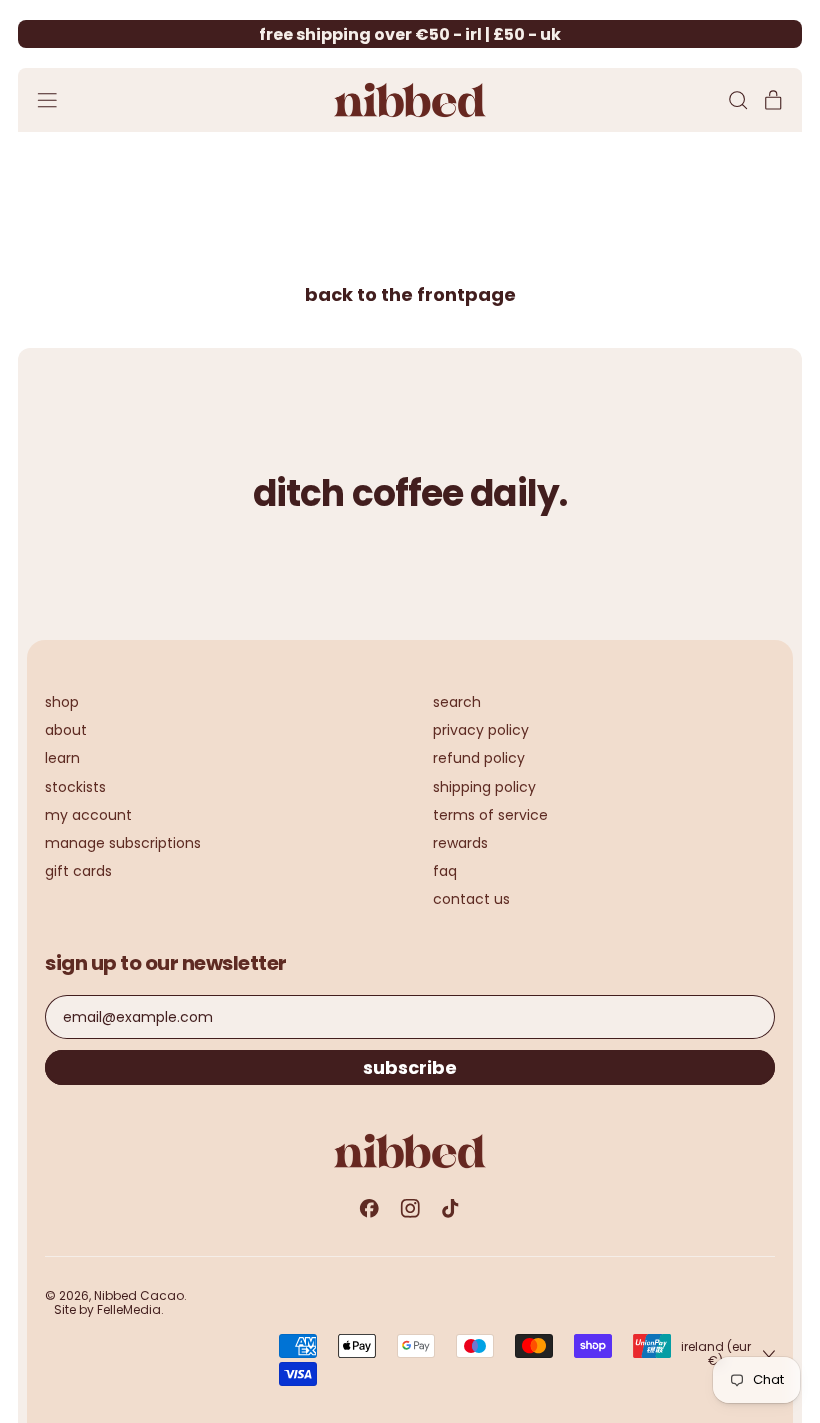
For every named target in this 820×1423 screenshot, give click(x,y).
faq (445, 871)
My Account (88, 815)
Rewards (460, 843)
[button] (737, 100)
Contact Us (471, 899)
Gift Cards (78, 871)
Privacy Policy (481, 730)
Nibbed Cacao (139, 1295)
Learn (62, 758)
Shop (62, 702)
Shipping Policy (484, 787)
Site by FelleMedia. (109, 1309)
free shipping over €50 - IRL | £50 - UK (410, 34)
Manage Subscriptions (123, 843)
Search (457, 702)
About (66, 730)
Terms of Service (490, 815)
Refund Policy (479, 758)
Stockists (75, 787)
